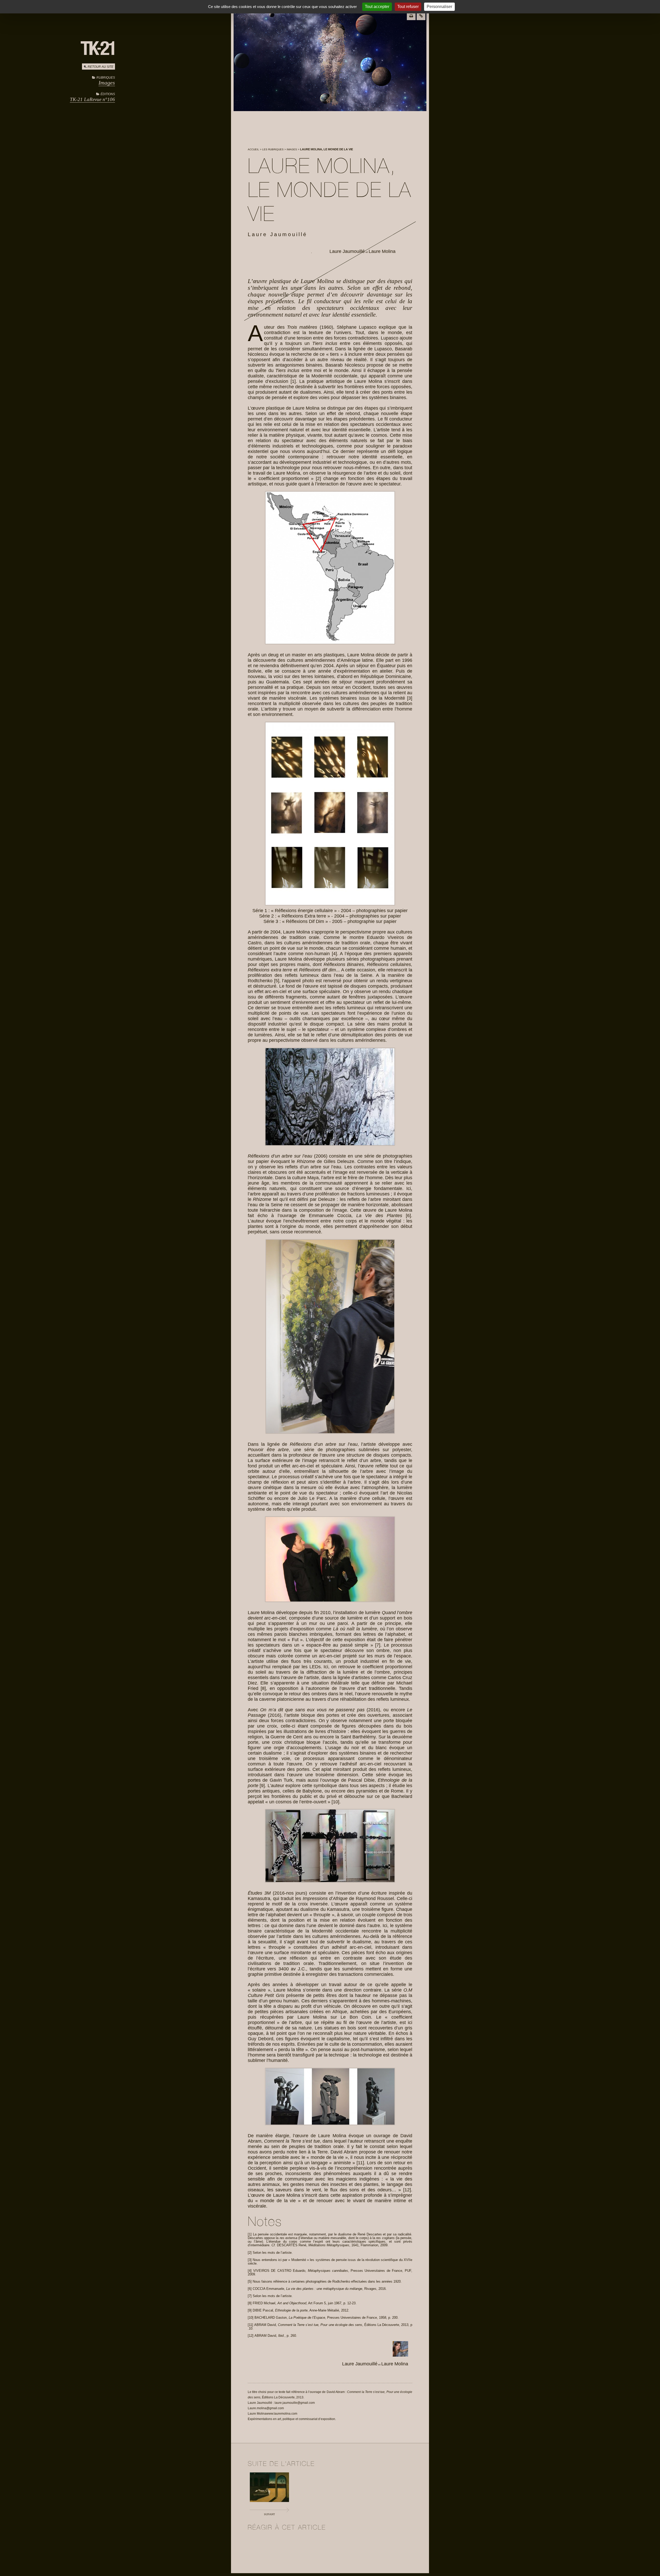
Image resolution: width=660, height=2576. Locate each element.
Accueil (253, 149)
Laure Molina (382, 251)
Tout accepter (377, 7)
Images (107, 83)
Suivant (269, 2514)
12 (407, 2190)
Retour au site (101, 67)
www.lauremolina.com (282, 2414)
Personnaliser (439, 7)
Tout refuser (408, 7)
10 (335, 1802)
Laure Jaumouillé (347, 251)
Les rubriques (273, 149)
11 (360, 2163)
